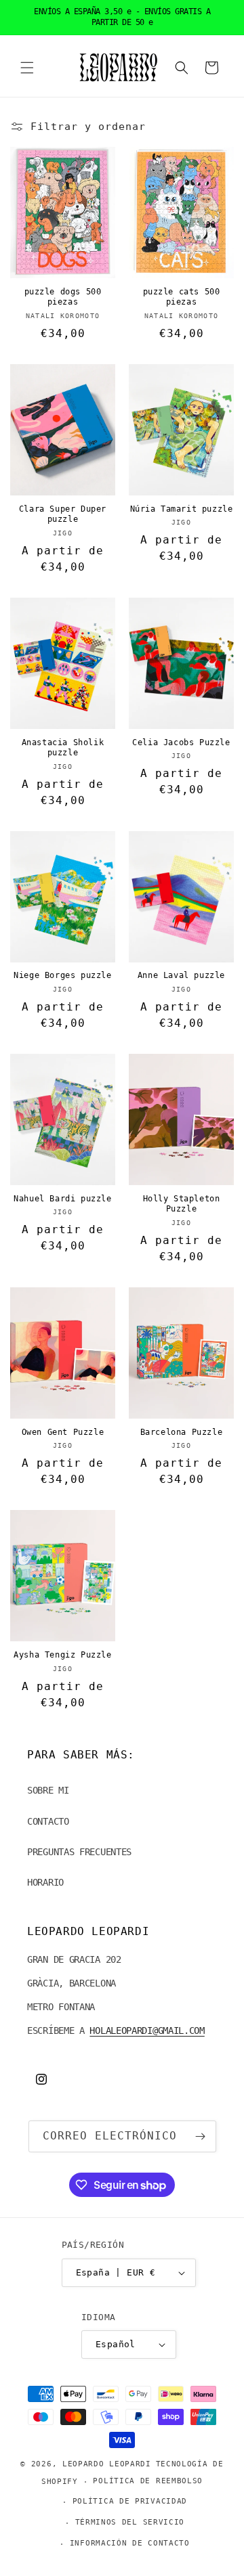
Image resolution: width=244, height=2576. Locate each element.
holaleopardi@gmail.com (147, 2030)
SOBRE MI (48, 1790)
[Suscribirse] (201, 2136)
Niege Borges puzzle (62, 975)
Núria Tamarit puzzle (182, 509)
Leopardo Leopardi (107, 2464)
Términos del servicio (130, 2522)
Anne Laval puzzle (181, 975)
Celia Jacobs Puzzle (181, 742)
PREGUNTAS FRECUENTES (79, 1852)
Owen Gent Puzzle (63, 1432)
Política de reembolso (148, 2481)
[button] (27, 68)
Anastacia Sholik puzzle (63, 748)
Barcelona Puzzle (182, 1432)
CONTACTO (48, 1821)
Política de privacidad (130, 2501)
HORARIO (45, 1882)
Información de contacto (130, 2543)
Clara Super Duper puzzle (63, 514)
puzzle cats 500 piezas (182, 297)
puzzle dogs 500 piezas (63, 297)
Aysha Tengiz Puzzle (62, 1655)
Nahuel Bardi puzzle (62, 1199)
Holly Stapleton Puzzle (182, 1204)
